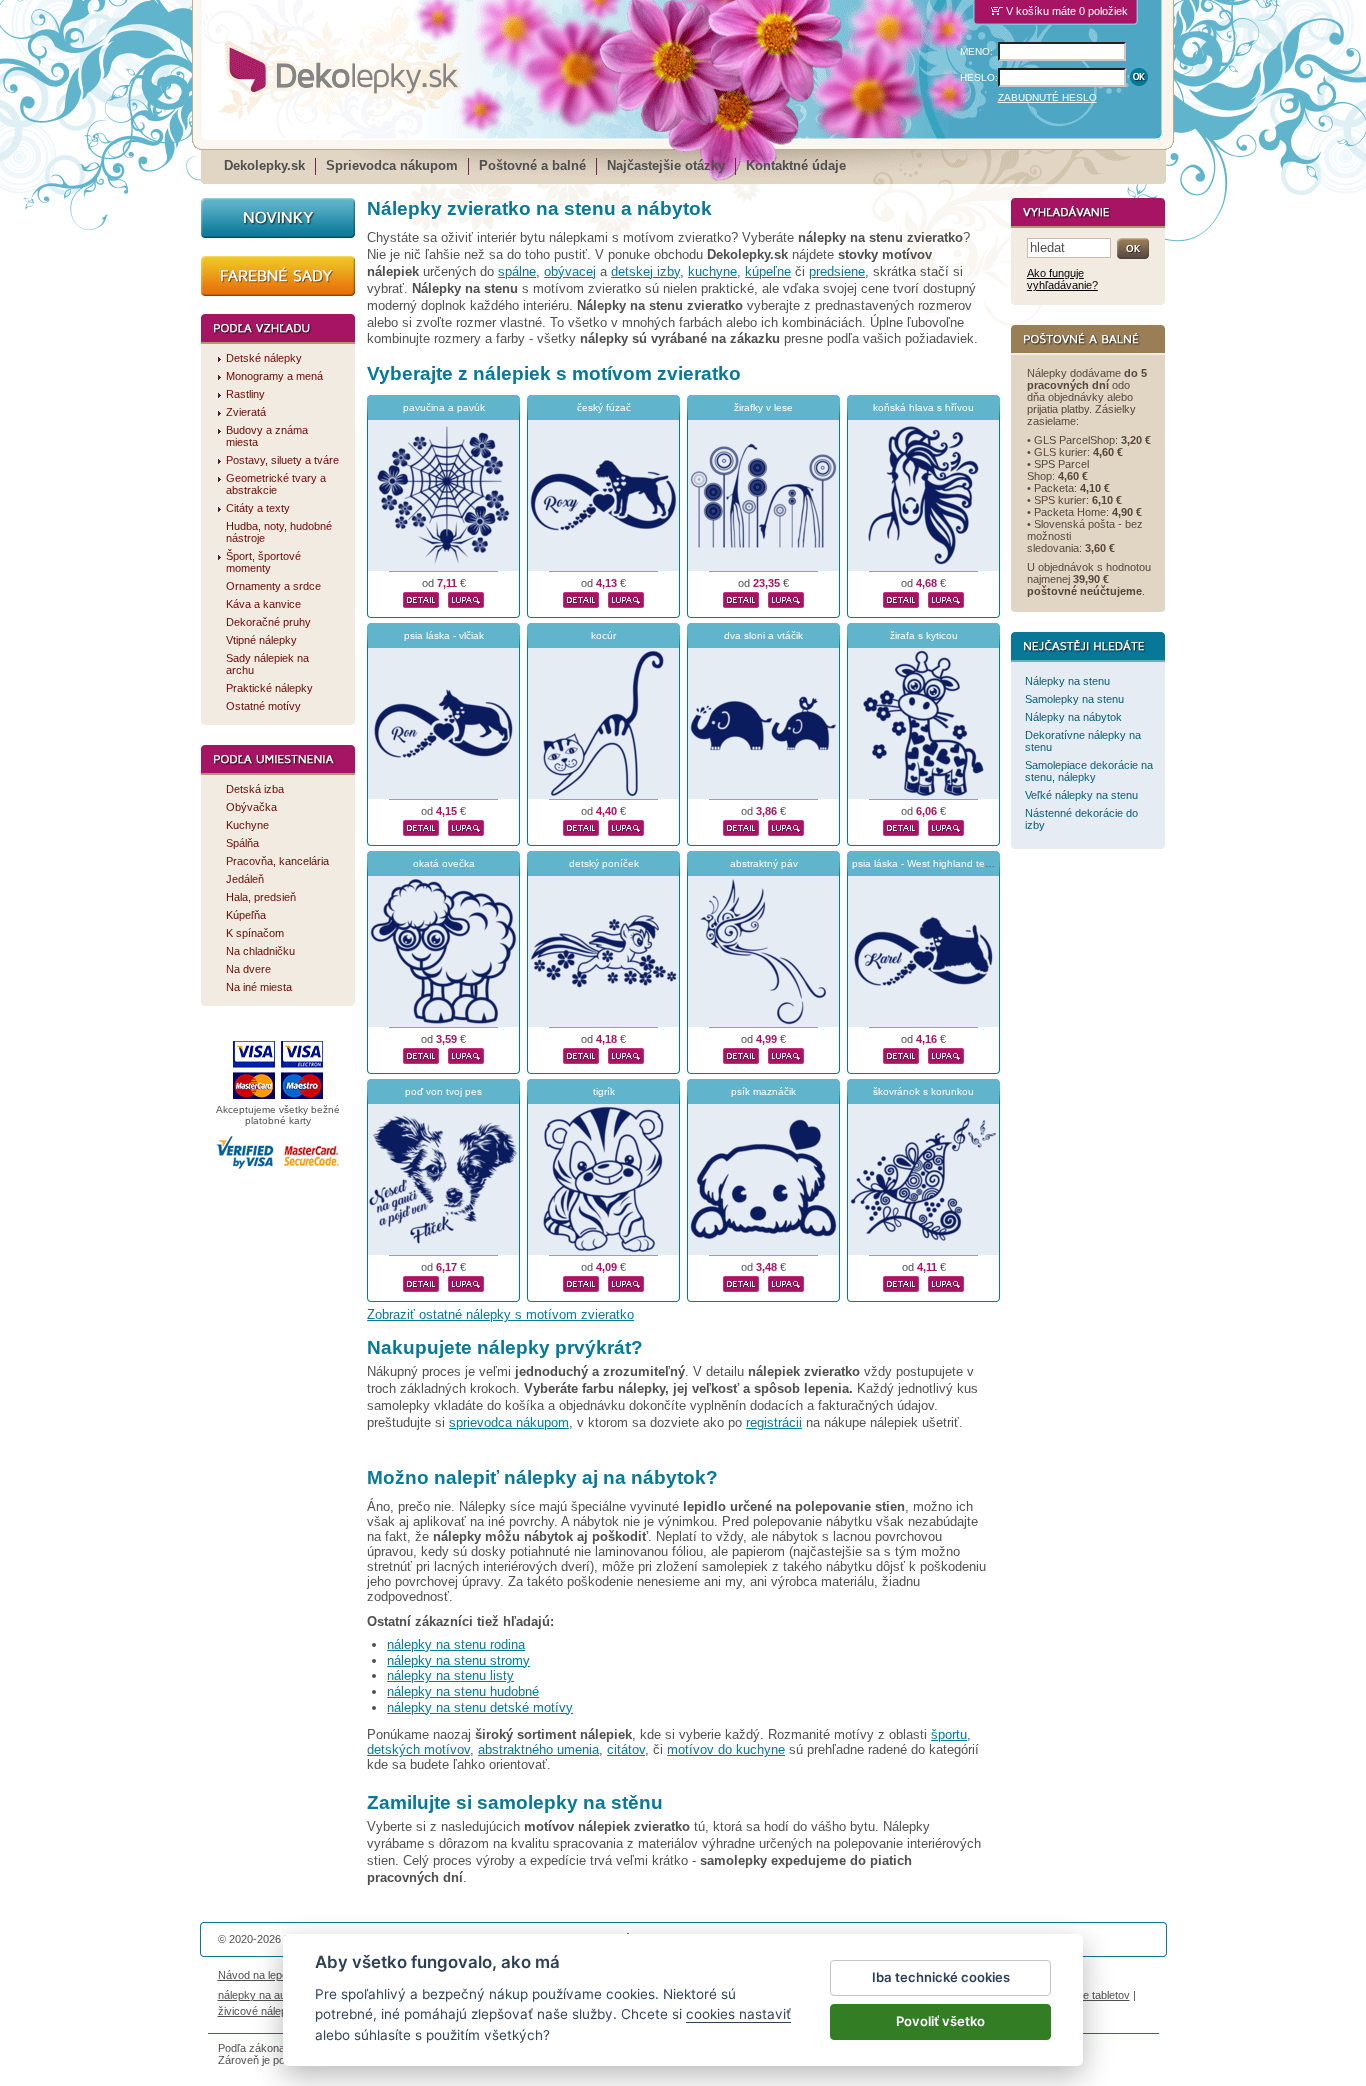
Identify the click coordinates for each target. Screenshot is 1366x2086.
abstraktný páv (764, 863)
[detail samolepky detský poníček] (581, 1054)
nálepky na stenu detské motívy (480, 1707)
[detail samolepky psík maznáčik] (741, 1282)
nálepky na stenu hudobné (463, 1691)
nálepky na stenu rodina (456, 1644)
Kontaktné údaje (796, 165)
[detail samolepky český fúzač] (581, 598)
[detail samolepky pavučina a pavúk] (421, 598)
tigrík (604, 1091)
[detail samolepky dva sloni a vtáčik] (741, 826)
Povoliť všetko (940, 2021)
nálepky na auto (256, 1995)
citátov (626, 1749)
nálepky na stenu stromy (458, 1660)
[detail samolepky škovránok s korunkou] (901, 1282)
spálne (517, 271)
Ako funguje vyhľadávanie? (1062, 279)
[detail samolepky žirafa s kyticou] (901, 826)
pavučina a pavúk (444, 407)
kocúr (603, 635)
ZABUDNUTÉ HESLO (1047, 97)
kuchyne (712, 271)
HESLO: (979, 77)
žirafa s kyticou (924, 635)
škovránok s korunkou (923, 1091)
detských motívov (418, 1749)
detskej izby (645, 271)
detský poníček (604, 863)
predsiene (837, 271)
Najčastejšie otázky (666, 165)
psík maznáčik (763, 1091)
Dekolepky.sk (264, 165)
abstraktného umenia (538, 1749)
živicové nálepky (258, 2011)
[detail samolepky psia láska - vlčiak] (421, 826)
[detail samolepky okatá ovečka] (421, 1054)
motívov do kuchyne (726, 1749)
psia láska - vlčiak (444, 635)
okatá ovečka (444, 863)
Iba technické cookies (941, 1977)
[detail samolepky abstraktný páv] (741, 1054)
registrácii (774, 1422)
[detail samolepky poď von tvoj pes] (421, 1282)
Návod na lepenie (260, 1975)
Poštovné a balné (532, 165)
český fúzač (604, 407)
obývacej (570, 271)
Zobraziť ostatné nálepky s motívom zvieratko (500, 1314)
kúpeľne (768, 271)
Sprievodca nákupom (392, 165)
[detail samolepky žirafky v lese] (741, 598)
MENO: (976, 51)
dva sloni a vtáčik (763, 635)
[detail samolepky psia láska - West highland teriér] (901, 1054)
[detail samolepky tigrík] (581, 1282)
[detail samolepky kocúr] (581, 826)
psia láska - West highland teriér (925, 863)
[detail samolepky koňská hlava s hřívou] (901, 598)
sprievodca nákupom (509, 1422)
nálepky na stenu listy (450, 1675)
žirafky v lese (763, 407)
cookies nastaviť (738, 2014)
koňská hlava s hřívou (923, 407)
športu (949, 1734)
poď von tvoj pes (443, 1091)
